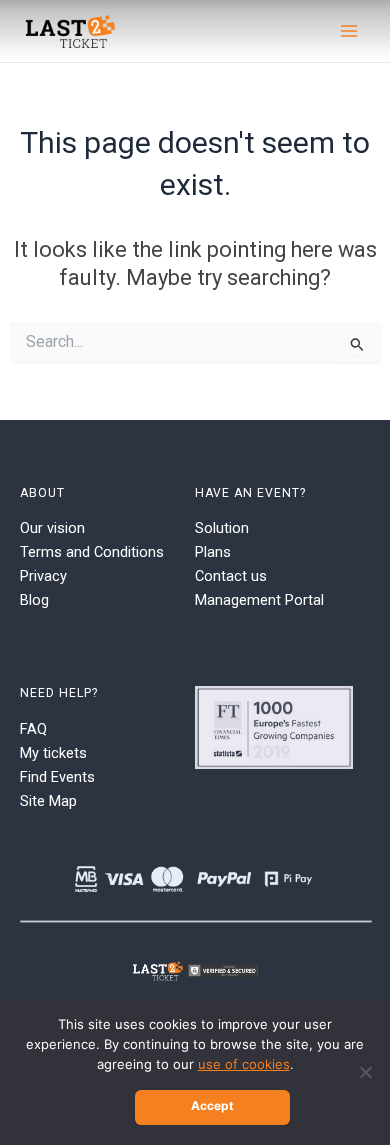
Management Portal (259, 600)
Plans (213, 552)
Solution (222, 528)
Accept (212, 1105)
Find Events (57, 777)
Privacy (43, 576)
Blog (34, 600)
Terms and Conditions (92, 552)
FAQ (33, 729)
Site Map (48, 801)
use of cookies (244, 1064)
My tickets (53, 753)
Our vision (52, 528)
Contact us (231, 576)
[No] (365, 1072)
